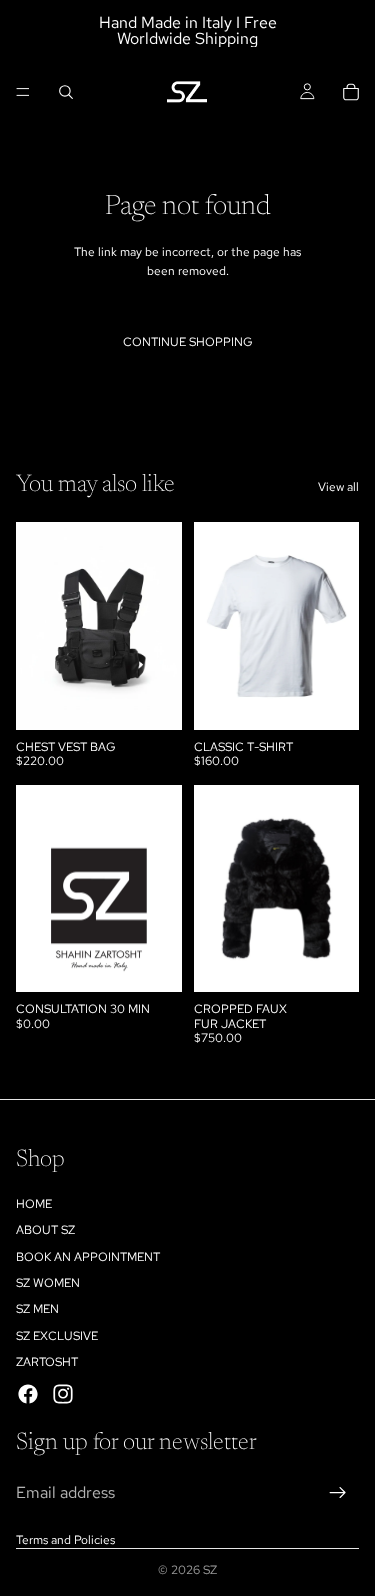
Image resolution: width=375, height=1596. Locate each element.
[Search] (66, 92)
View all (338, 487)
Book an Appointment (88, 1256)
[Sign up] (338, 1493)
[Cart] (351, 92)
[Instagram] (63, 1393)
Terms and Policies (65, 1540)
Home (34, 1204)
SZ (210, 1570)
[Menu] (23, 92)
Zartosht (47, 1362)
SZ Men (37, 1309)
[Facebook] (28, 1393)
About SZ (45, 1230)
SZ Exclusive (57, 1336)
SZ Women (48, 1283)
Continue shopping (188, 342)
